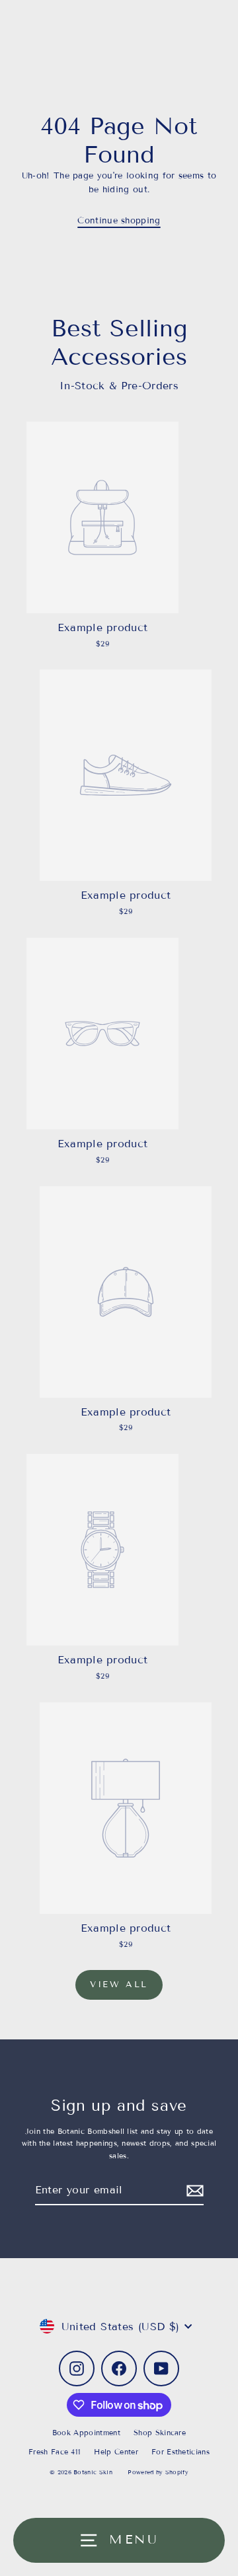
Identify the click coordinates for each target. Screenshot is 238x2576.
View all (119, 1985)
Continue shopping (119, 221)
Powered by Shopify (158, 2472)
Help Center (116, 2452)
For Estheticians (180, 2452)
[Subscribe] (193, 2190)
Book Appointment (86, 2433)
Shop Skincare (160, 2433)
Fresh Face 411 (55, 2452)
